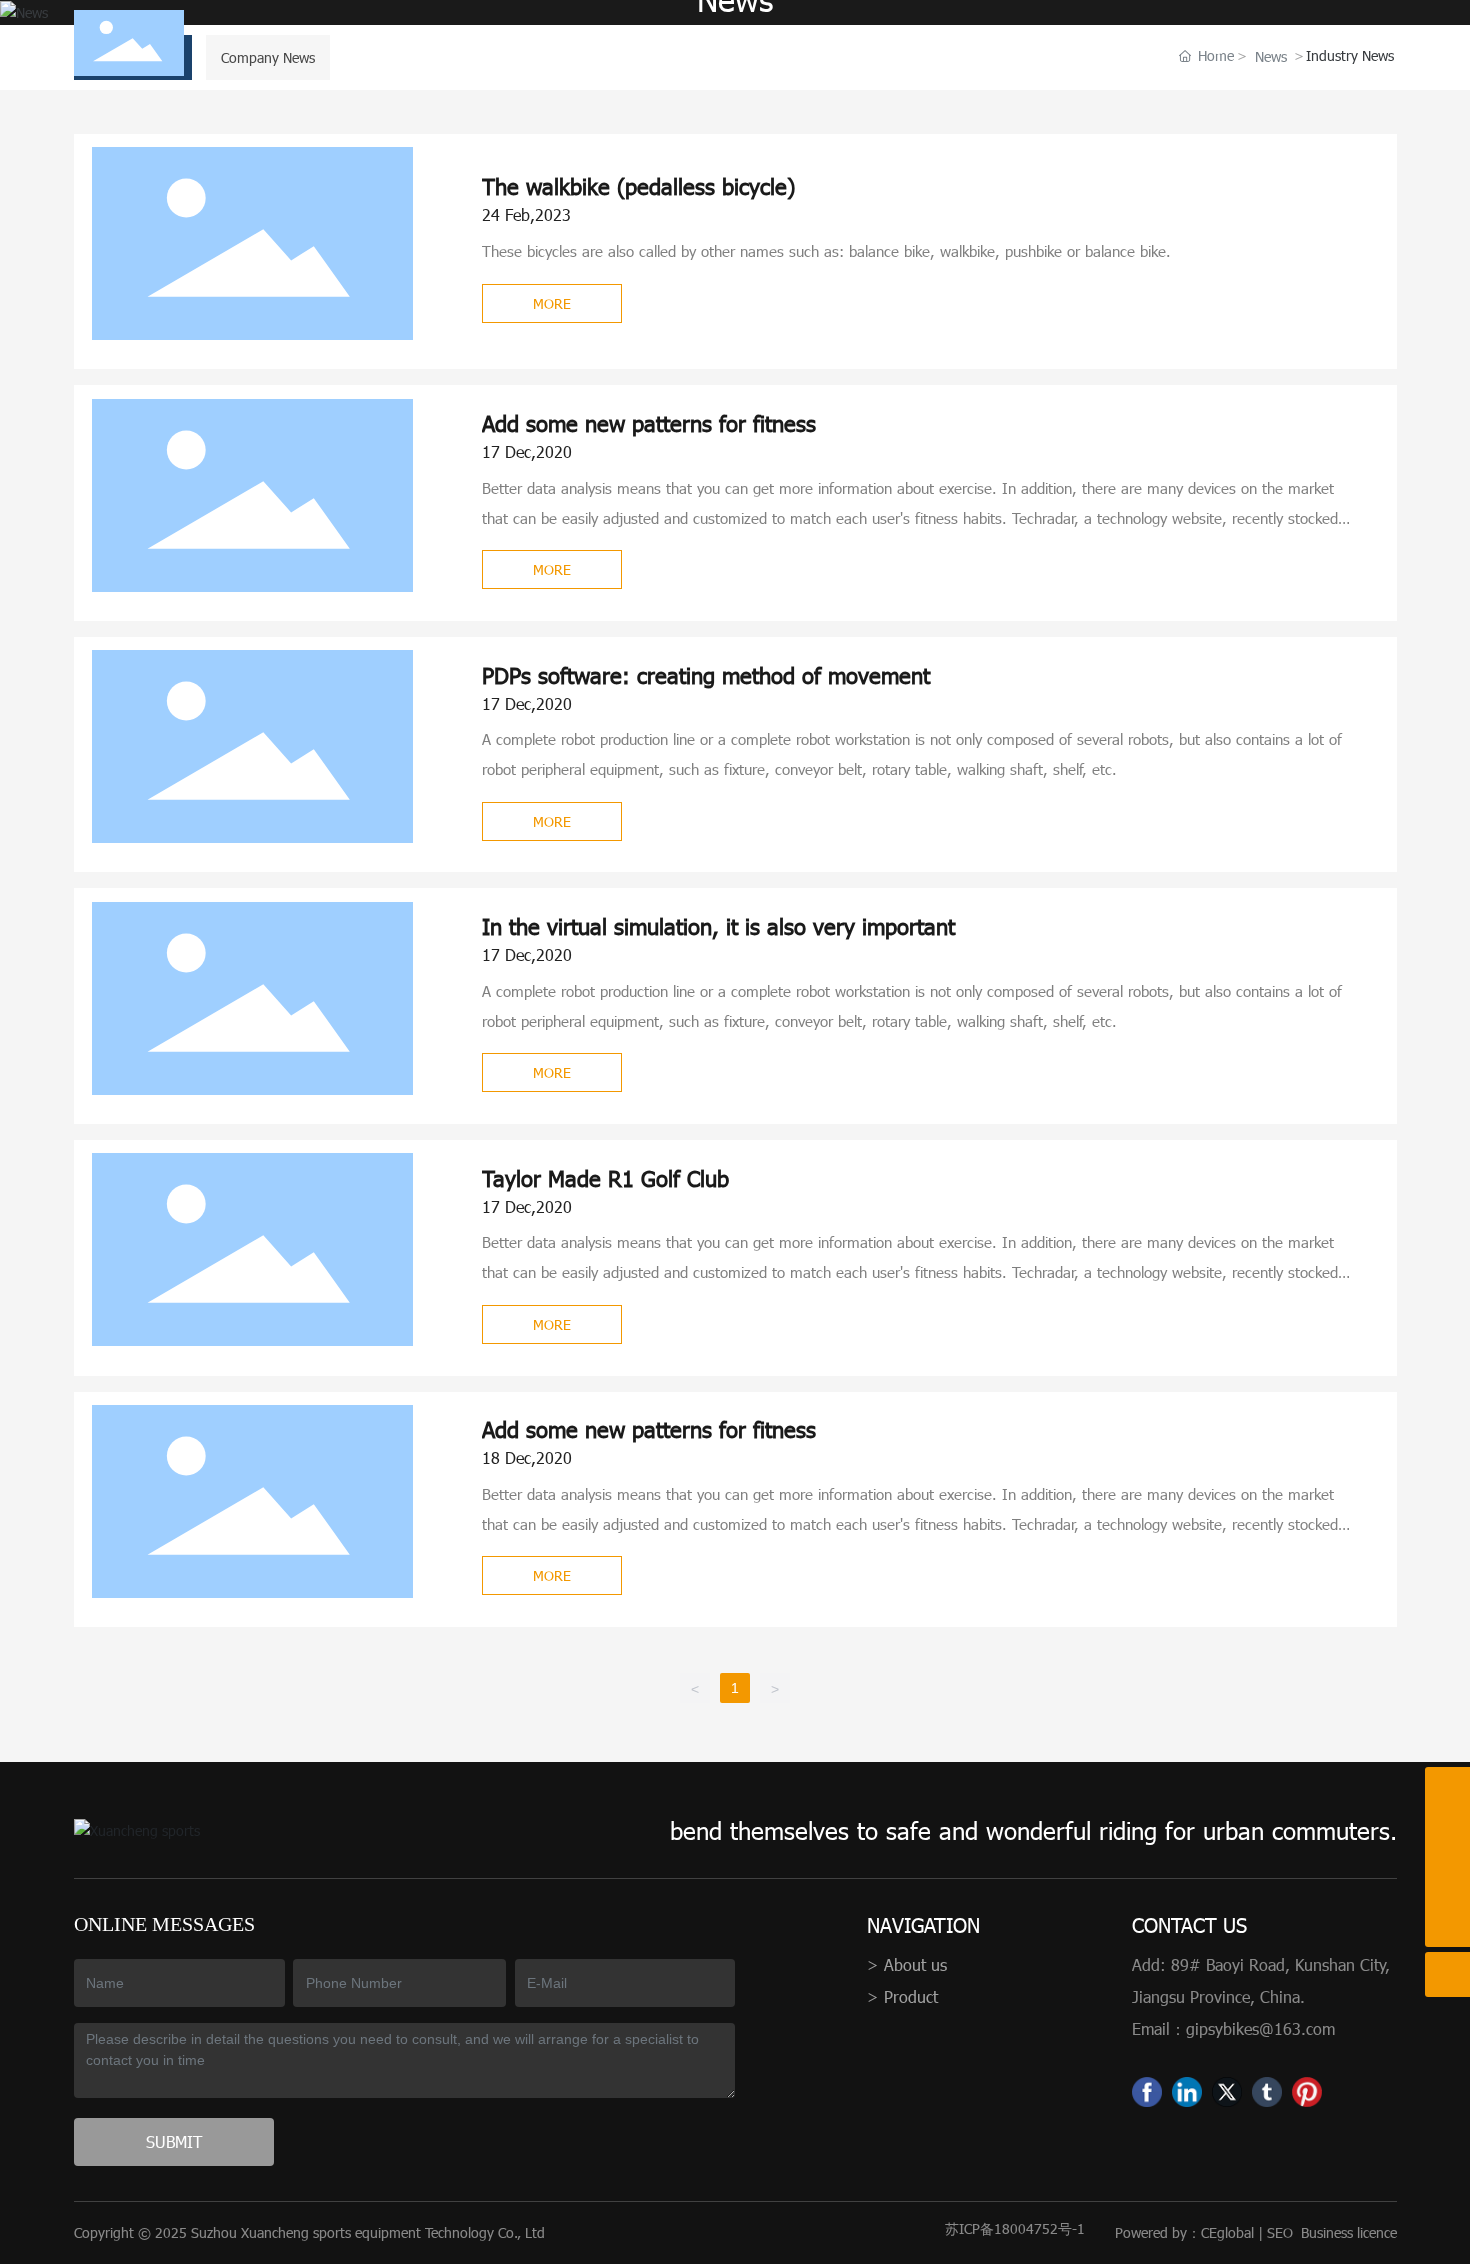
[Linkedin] (1187, 2092)
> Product (902, 1996)
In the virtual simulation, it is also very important (718, 925)
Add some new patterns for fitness (649, 422)
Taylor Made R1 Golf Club (605, 1177)
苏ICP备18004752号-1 (1015, 2228)
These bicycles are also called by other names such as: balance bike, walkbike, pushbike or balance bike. (826, 251)
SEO (1280, 2232)
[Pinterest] (1307, 2092)
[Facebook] (1147, 2092)
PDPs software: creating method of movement (706, 674)
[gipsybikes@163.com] (1447, 1879)
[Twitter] (1227, 2092)
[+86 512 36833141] (1447, 1789)
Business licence (1349, 2232)
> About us (907, 1964)
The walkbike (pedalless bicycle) (638, 185)
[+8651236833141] (1447, 1834)
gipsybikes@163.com (1260, 2028)
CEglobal (1227, 2232)
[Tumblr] (1267, 2092)
